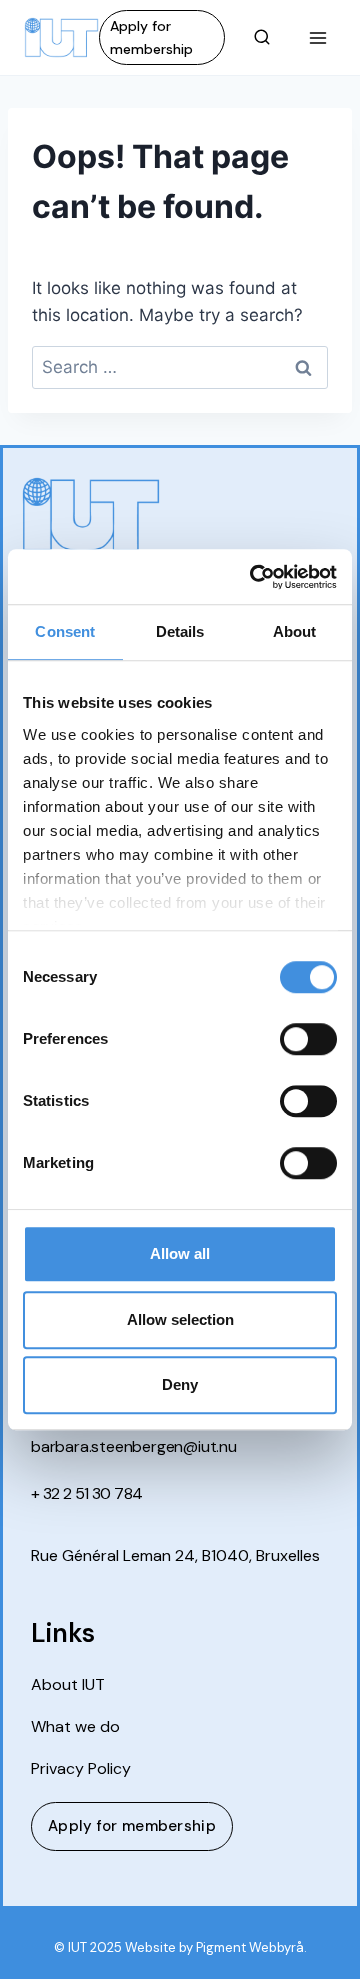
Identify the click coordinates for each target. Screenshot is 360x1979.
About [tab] (295, 631)
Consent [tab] (65, 631)
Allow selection (180, 1319)
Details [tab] (180, 631)
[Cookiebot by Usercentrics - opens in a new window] (254, 577)
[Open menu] (317, 37)
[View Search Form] (262, 38)
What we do (75, 1727)
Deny (180, 1384)
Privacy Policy (81, 1769)
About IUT (68, 1685)
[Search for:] (180, 367)
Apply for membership (151, 37)
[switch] (308, 1039)
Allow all (180, 1253)
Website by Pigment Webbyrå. (216, 1947)
